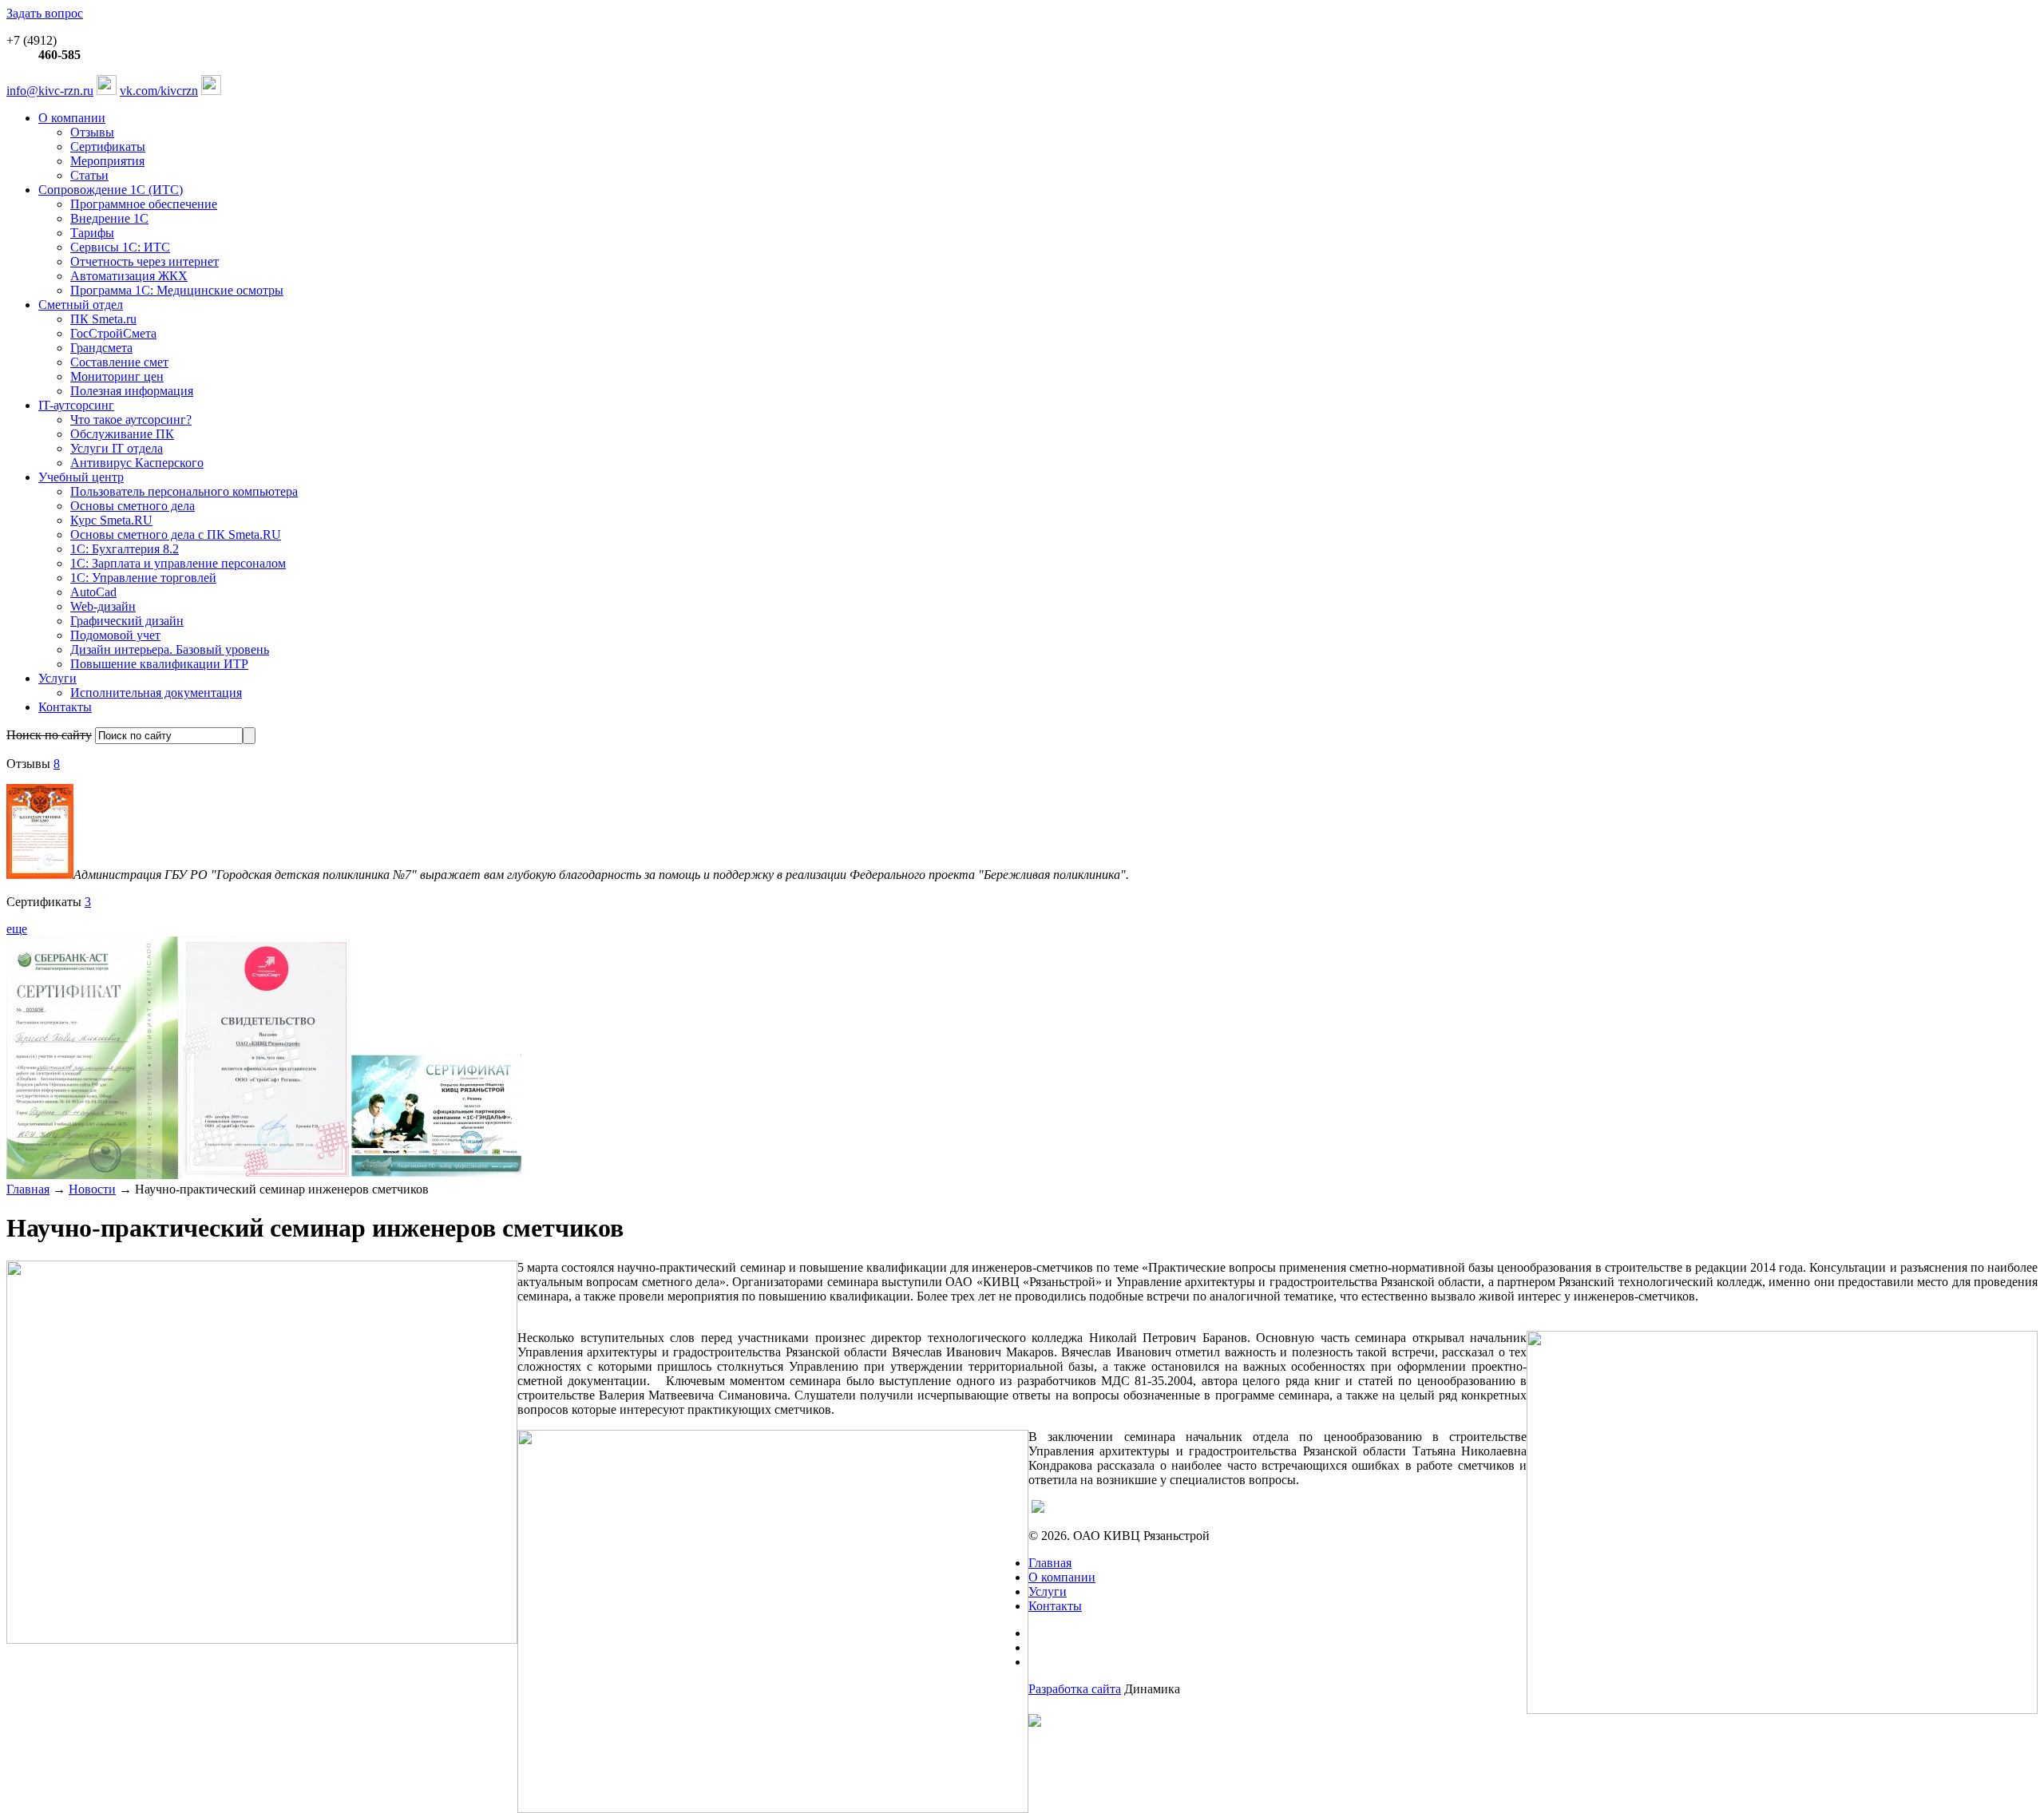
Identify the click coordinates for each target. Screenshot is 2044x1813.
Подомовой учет (115, 635)
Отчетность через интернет (145, 261)
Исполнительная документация (156, 693)
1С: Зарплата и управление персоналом (178, 563)
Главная (28, 1189)
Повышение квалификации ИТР (159, 664)
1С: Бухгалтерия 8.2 (125, 549)
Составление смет (119, 362)
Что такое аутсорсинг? (131, 420)
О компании (72, 118)
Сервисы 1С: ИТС (120, 247)
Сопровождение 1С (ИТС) (111, 190)
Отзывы (92, 132)
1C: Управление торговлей (143, 578)
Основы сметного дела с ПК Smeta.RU (176, 534)
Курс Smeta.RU (111, 520)
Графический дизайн (127, 621)
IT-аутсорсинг (76, 405)
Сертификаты (108, 146)
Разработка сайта (1075, 1689)
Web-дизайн (103, 606)
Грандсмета (101, 348)
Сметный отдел (81, 305)
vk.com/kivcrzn (159, 91)
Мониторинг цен (117, 376)
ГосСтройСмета (113, 333)
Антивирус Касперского (137, 463)
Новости (92, 1189)
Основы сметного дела (133, 506)
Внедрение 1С (109, 218)
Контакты (65, 707)
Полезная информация (132, 391)
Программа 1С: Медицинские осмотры (177, 290)
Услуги (57, 678)
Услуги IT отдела (117, 448)
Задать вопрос (45, 13)
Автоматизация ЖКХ (129, 276)
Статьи (89, 175)
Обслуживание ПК (122, 434)
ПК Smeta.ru (103, 319)
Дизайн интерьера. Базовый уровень (170, 649)
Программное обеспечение (144, 204)
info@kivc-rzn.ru (50, 91)
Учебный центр (81, 477)
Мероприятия (107, 161)
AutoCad (93, 592)
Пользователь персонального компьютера (184, 491)
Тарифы (92, 233)
